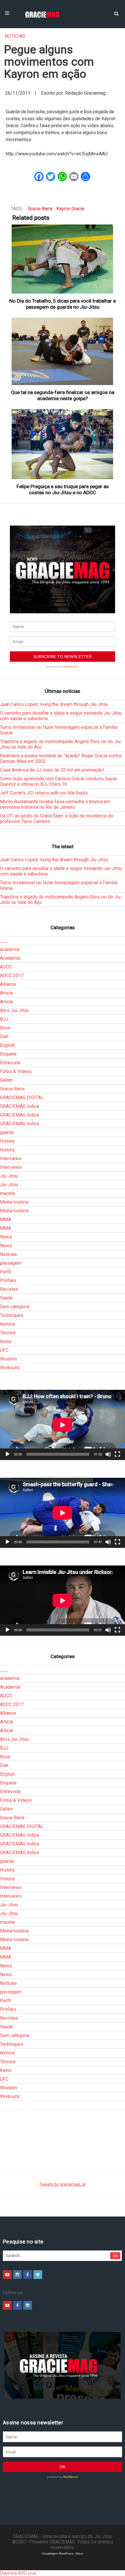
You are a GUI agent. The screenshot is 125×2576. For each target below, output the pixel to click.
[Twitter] (38, 2275)
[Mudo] (108, 1454)
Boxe (5, 1028)
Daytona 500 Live (18, 2573)
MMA (6, 1219)
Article (7, 993)
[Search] (116, 13)
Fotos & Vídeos (16, 1071)
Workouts (10, 1368)
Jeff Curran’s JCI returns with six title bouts (44, 793)
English (7, 1045)
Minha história (14, 1202)
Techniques (12, 1315)
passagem (11, 1263)
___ (4, 941)
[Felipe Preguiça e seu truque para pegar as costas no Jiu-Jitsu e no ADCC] (63, 444)
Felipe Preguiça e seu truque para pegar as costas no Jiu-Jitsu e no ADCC (63, 489)
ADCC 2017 (12, 976)
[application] (63, 1425)
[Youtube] (7, 2275)
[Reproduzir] (8, 1454)
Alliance (8, 984)
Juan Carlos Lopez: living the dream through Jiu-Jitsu (54, 704)
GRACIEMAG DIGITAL (22, 1098)
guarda (7, 1132)
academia (10, 949)
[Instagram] (17, 2275)
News (6, 1237)
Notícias (15, 36)
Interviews (11, 1158)
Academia (10, 958)
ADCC (6, 967)
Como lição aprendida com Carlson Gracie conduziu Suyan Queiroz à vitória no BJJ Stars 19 (59, 781)
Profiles (8, 1280)
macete (8, 1193)
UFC (4, 1350)
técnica (7, 1324)
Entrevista (10, 1063)
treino (6, 1341)
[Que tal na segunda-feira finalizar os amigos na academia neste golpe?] (63, 351)
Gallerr (7, 1080)
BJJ (4, 1019)
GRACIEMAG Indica (19, 1106)
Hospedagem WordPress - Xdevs (63, 2553)
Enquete (8, 1054)
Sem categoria (15, 1307)
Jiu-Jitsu (9, 1176)
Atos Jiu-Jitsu (14, 1010)
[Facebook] (28, 2275)
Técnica (8, 1333)
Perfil (6, 1272)
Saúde (6, 1298)
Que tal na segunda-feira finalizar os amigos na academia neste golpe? (63, 395)
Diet (4, 1037)
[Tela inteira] (117, 1454)
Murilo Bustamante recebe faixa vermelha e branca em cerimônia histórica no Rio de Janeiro (55, 804)
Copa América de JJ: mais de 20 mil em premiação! (52, 770)
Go (116, 2256)
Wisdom (8, 1359)
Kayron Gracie (70, 209)
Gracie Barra (40, 209)
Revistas (9, 1289)
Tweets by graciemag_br (63, 2184)
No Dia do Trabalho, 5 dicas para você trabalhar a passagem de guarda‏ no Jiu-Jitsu (63, 304)
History (7, 1141)
